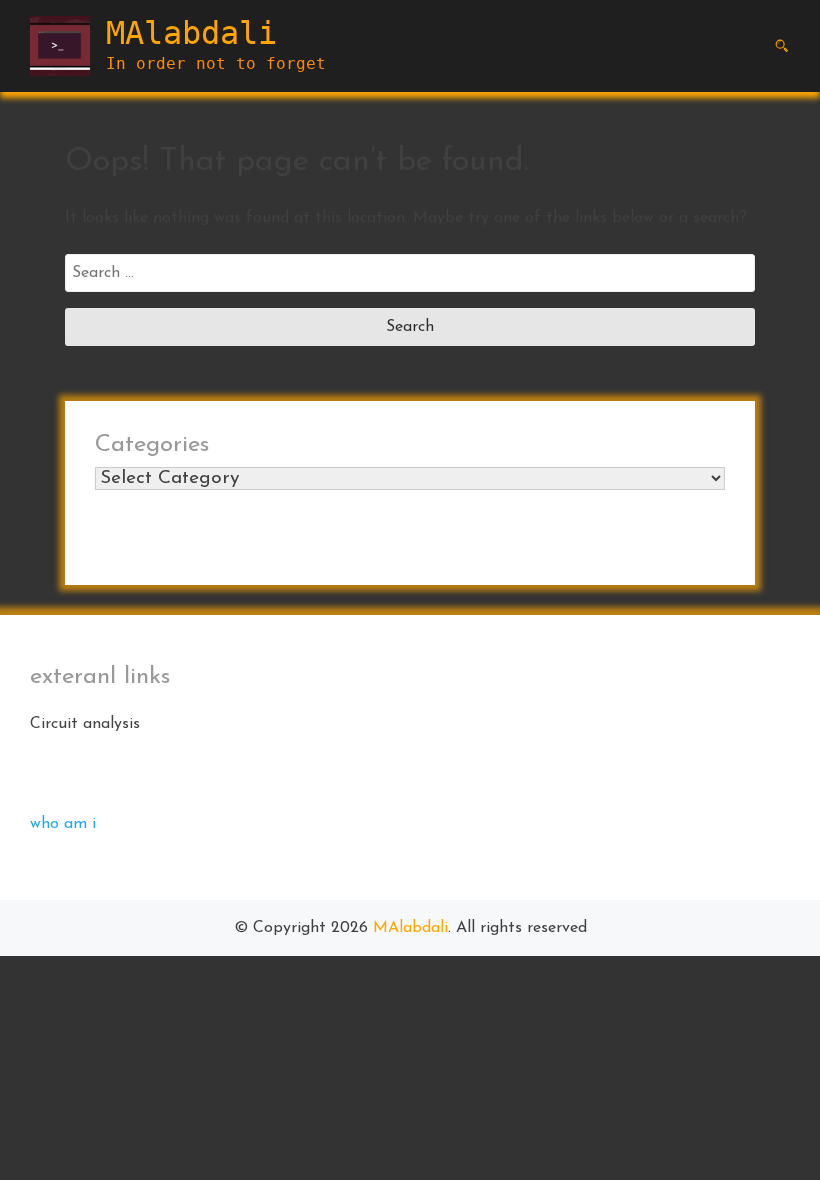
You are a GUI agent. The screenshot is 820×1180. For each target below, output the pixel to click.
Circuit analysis (85, 724)
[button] (782, 46)
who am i (63, 824)
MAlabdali (191, 33)
